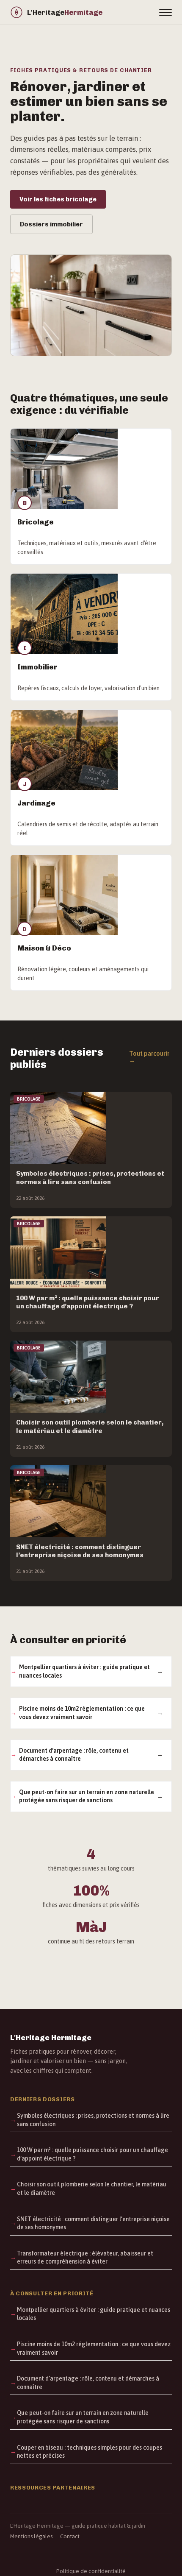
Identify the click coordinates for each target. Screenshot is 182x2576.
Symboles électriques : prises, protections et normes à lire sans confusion (93, 2120)
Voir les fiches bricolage (58, 199)
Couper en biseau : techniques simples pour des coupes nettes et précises (90, 2452)
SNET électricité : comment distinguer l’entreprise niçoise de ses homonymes (93, 2223)
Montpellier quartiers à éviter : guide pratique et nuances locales (84, 1671)
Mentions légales (31, 2536)
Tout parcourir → (149, 1057)
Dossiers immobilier (51, 224)
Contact (70, 2536)
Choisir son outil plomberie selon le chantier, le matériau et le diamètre (92, 2188)
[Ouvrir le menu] (165, 12)
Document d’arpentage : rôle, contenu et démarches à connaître (74, 1755)
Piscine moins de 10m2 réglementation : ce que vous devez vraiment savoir (82, 1713)
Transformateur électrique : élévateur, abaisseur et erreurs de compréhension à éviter (85, 2258)
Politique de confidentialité (91, 2571)
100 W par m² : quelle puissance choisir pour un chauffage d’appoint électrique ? (92, 2154)
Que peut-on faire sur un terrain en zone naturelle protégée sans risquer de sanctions (87, 1796)
